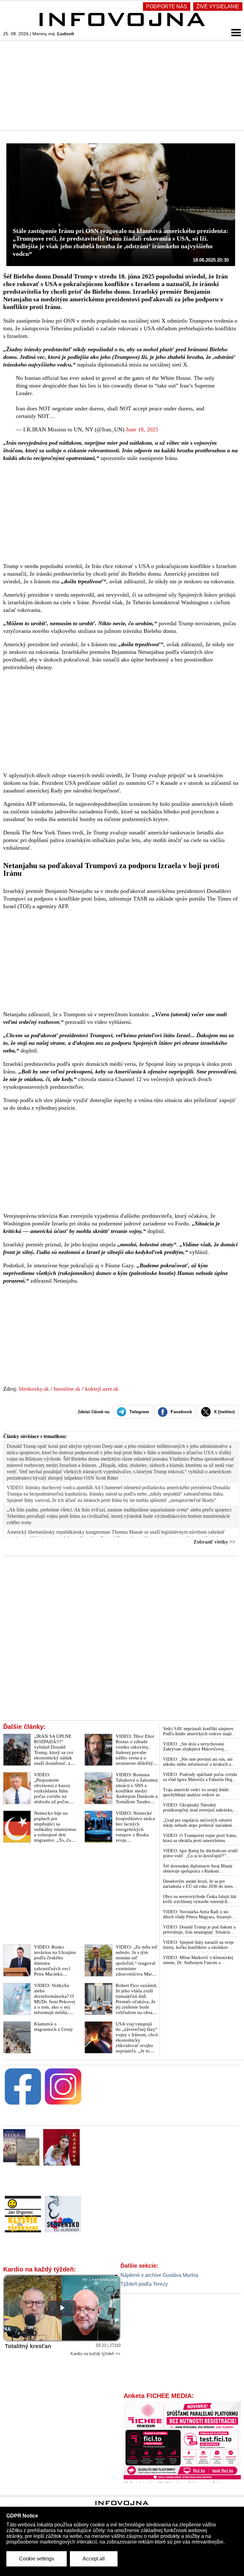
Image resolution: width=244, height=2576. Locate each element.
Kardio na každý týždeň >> (95, 2354)
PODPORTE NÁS (167, 7)
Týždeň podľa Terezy (144, 2284)
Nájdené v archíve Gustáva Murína (159, 2275)
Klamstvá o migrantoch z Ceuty (54, 2027)
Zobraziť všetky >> (214, 1542)
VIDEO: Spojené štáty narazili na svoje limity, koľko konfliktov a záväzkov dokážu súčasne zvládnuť (198, 1945)
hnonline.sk (67, 1389)
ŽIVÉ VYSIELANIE (218, 7)
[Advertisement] (122, 85)
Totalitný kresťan (28, 2346)
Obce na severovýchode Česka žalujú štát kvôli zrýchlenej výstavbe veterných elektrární (200, 1899)
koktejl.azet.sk (102, 1389)
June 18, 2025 (142, 429)
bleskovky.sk (34, 1389)
